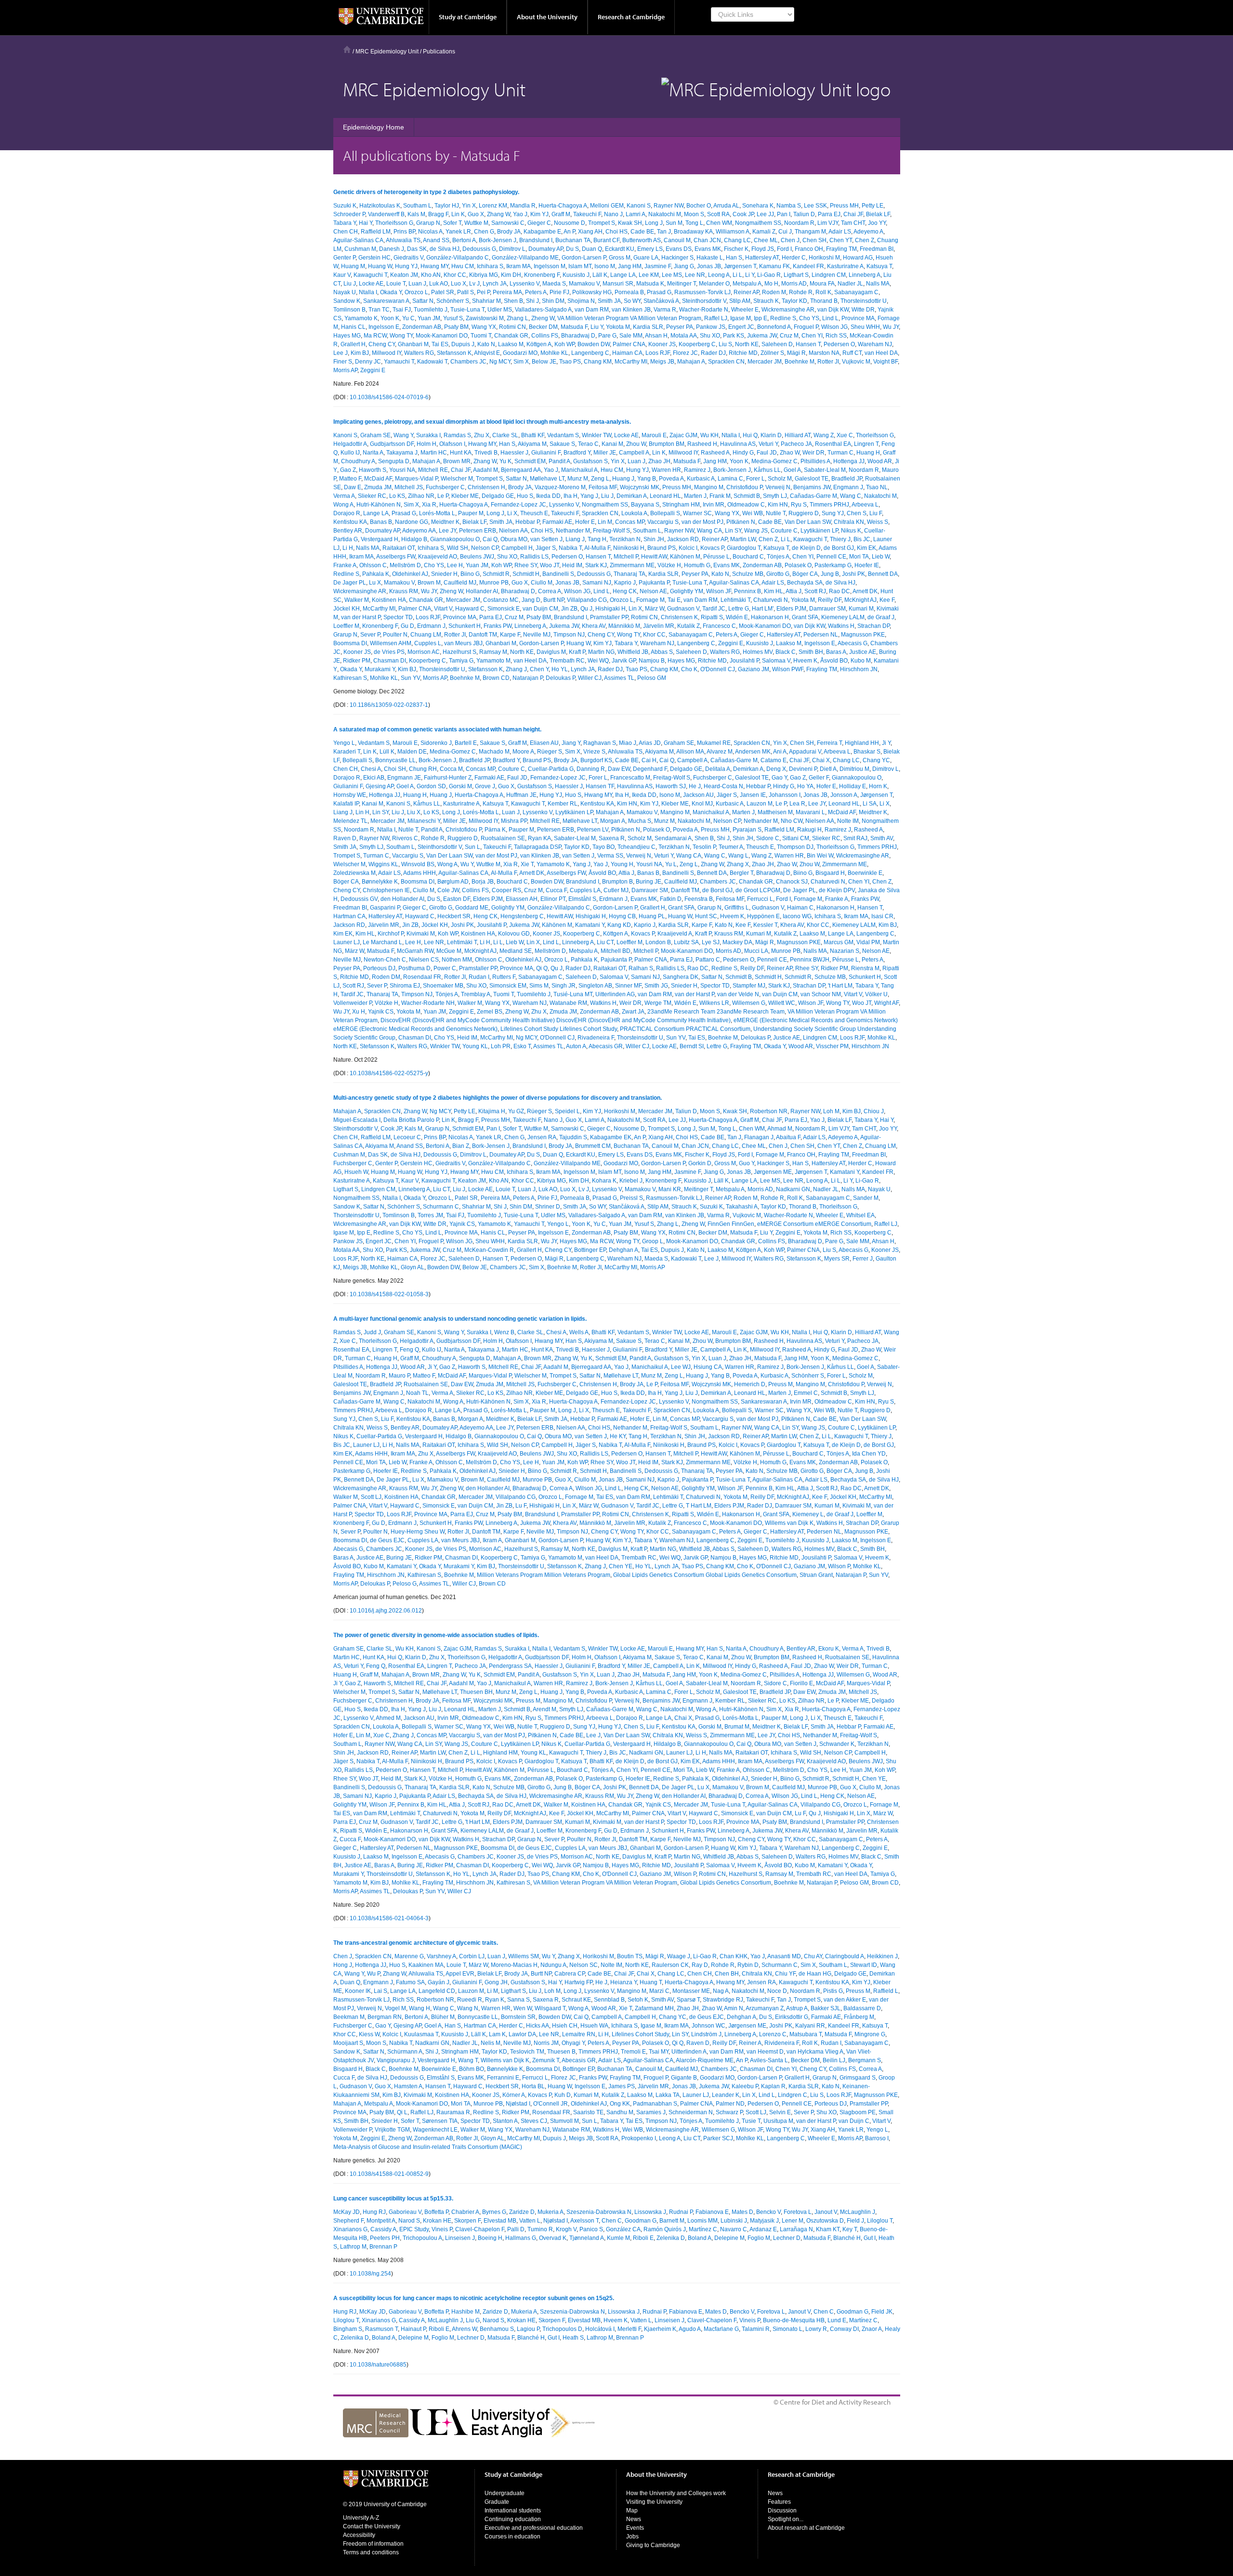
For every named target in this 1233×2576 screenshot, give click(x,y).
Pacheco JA (796, 444)
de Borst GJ (839, 548)
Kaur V (342, 275)
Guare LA (646, 258)
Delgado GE (498, 496)
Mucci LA (756, 951)
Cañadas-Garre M (813, 496)
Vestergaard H (380, 539)
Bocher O (699, 206)
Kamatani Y (590, 925)
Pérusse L (716, 557)
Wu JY (891, 327)
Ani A (780, 752)
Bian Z (461, 1146)
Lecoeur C (407, 1137)
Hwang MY (434, 266)
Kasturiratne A (845, 266)
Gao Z (348, 470)
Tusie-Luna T (467, 310)
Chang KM (598, 362)
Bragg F (438, 214)
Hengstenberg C (522, 916)
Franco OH (809, 249)
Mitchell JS (409, 487)
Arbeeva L (865, 505)
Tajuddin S (573, 1137)
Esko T (522, 1046)
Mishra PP (514, 821)
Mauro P (399, 1376)
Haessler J (514, 453)
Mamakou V (584, 284)
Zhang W (498, 214)
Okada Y (391, 292)
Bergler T (741, 873)
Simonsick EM (508, 986)
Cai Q (490, 539)
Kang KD (619, 925)
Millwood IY (387, 353)
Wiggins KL (383, 864)
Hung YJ (406, 266)
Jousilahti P (744, 661)
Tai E (674, 600)
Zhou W (636, 444)
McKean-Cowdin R (489, 1250)
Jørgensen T (740, 266)
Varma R (665, 310)
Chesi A (371, 769)
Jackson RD (683, 539)
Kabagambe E (542, 232)
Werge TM (658, 1003)
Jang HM (630, 266)
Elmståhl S (582, 899)
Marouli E (654, 435)
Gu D (407, 626)
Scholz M (780, 479)
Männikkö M (624, 626)
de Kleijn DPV (837, 890)
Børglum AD (453, 882)
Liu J (350, 284)
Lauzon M (760, 804)
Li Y (750, 275)
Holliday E (853, 786)
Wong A (343, 505)
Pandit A (559, 461)
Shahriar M (486, 301)
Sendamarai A (673, 838)
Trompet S (602, 223)
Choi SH (395, 769)
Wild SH (458, 548)
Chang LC (737, 240)
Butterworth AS (642, 240)
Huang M (353, 266)
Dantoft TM (483, 635)
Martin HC (434, 453)
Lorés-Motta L (437, 513)
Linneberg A (865, 275)
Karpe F (510, 635)
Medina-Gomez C (774, 461)
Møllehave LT (547, 479)
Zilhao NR (421, 496)
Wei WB (753, 513)
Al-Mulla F (597, 548)
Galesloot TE (812, 479)
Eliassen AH (522, 899)
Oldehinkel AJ (410, 574)
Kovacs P (712, 548)
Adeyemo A (868, 232)
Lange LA (623, 275)
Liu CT (605, 942)
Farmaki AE (557, 522)
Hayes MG (347, 336)
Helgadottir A (350, 444)
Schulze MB (748, 574)
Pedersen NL (821, 635)
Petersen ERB (478, 531)
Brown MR (457, 461)
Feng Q (409, 1350)
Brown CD (496, 678)
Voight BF (885, 362)
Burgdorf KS (596, 760)
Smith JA (609, 301)
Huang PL (652, 916)
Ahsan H (656, 336)
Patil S (466, 292)
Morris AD (794, 284)
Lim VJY (828, 223)
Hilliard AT (798, 435)
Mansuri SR (618, 284)
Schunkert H (465, 626)
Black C (786, 652)
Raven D (345, 838)
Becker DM (543, 327)
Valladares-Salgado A (543, 310)
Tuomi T (481, 336)
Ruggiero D (804, 513)
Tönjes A (778, 557)
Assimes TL (619, 678)
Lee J (341, 353)
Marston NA (824, 353)
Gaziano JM (754, 669)
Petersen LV (593, 830)
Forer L (755, 479)
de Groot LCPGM (758, 890)
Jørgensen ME (773, 1172)
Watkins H (841, 626)
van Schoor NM (821, 994)
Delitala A (718, 769)
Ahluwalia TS (403, 240)
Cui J (785, 232)
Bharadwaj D (578, 336)
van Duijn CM (540, 609)
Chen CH (346, 232)
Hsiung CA (708, 1367)
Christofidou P (744, 487)
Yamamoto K (361, 318)
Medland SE (516, 951)
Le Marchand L (382, 942)
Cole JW (448, 890)
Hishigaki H (610, 609)
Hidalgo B (414, 539)
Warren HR (666, 470)
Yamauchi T (399, 362)
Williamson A (733, 232)
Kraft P (577, 652)
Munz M (578, 479)
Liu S (725, 344)
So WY (632, 301)
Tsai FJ (402, 310)
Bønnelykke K (380, 882)
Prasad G (659, 292)
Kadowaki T (432, 362)
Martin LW (743, 539)
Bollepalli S (665, 513)
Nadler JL (850, 284)
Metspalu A (747, 284)
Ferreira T (829, 743)
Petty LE (872, 206)
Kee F (887, 600)
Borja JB (483, 882)
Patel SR (443, 292)
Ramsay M (493, 652)
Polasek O (798, 565)
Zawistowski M (485, 318)
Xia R (429, 505)
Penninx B (748, 591)
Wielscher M (457, 479)
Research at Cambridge (631, 17)
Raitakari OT (399, 548)
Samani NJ (597, 583)
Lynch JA (495, 284)
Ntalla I (368, 292)
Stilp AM (740, 301)
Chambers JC (468, 362)
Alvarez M (720, 752)
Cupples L (428, 643)
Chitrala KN (849, 522)
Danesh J (392, 249)
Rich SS (836, 336)
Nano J (613, 214)
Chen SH (814, 240)
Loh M (831, 1111)
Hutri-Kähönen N (379, 505)
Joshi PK (853, 574)
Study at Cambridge (468, 17)
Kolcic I (688, 548)
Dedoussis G (479, 249)
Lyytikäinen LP (819, 531)
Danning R (591, 769)
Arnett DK (865, 591)
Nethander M (573, 531)
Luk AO (439, 284)
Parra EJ (829, 214)
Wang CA (709, 531)
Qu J (586, 609)
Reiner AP (746, 292)
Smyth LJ (775, 496)
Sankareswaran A (386, 301)
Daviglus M (551, 652)
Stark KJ (596, 565)
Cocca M (451, 769)
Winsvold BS (418, 864)
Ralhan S (641, 968)
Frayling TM (841, 249)
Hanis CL (353, 327)
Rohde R (801, 292)
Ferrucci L (760, 899)
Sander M (866, 1198)
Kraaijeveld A (675, 934)
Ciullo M (542, 583)
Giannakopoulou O (455, 539)
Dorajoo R (347, 513)
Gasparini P (385, 908)
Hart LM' (763, 609)
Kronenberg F (542, 275)
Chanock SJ (792, 882)
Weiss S (878, 522)
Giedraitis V (408, 258)
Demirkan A (632, 496)
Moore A (523, 752)
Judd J (372, 1332)
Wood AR (880, 461)
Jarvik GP (624, 661)
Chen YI (812, 336)
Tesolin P (704, 847)
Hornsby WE (350, 795)
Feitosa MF (603, 487)
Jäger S (546, 548)
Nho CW (792, 821)
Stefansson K (454, 353)
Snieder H (444, 574)
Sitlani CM (796, 838)
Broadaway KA (693, 232)
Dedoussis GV (359, 899)
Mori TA (859, 557)
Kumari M (861, 609)
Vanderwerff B (386, 214)
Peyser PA (680, 327)
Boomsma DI (350, 643)
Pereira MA (507, 292)
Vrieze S (594, 752)
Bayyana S (645, 505)
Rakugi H (809, 830)
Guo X (476, 214)
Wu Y (467, 864)
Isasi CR (882, 916)
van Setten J (546, 539)
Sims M (539, 986)
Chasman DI (390, 661)
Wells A (579, 1332)
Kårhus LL (767, 470)
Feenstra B (699, 899)
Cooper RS (506, 890)
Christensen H (486, 487)
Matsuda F (574, 327)
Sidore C (768, 838)
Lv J (474, 284)
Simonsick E (504, 609)
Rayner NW (669, 206)
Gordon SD (431, 786)
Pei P (483, 292)
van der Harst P (361, 617)
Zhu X (482, 435)
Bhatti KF (533, 435)
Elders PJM (791, 609)
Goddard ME (472, 908)
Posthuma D (414, 968)
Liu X (414, 812)
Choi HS (616, 232)
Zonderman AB (422, 327)
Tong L (694, 223)
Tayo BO (603, 847)
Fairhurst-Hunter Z (448, 778)
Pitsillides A (815, 461)
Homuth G (697, 565)
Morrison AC (424, 652)
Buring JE (649, 882)
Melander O (714, 284)
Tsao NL (877, 487)
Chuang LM (426, 635)
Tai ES (440, 344)
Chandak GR (511, 336)
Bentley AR (348, 531)
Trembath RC (567, 661)
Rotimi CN (512, 327)
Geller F (819, 778)
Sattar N (423, 301)
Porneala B (629, 292)
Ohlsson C (373, 565)
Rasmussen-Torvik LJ (702, 292)
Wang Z (824, 435)
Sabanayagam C (856, 292)
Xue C (845, 435)
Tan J (664, 232)
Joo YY (877, 223)
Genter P (344, 258)
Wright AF (886, 1003)
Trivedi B (486, 453)
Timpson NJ (569, 635)
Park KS (734, 336)
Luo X (459, 284)
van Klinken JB (631, 310)
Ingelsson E (384, 327)
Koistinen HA (389, 600)
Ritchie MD (743, 353)
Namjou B (652, 661)
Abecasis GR (606, 1046)
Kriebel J (631, 1181)
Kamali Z (764, 232)
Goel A (792, 470)
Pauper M (471, 513)
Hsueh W (356, 1172)
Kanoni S (639, 206)
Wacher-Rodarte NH (428, 1003)
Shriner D (548, 1207)
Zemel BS (490, 1012)
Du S (572, 249)
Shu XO (710, 336)
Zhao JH (659, 461)
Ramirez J (697, 470)
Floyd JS (763, 249)
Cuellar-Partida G (551, 769)
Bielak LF (878, 214)
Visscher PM (832, 1046)
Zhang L (518, 318)
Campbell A (634, 453)
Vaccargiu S (663, 522)
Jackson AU (698, 795)
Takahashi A (742, 1207)
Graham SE (375, 435)
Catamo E (774, 760)
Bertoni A (464, 240)
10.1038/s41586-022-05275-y (389, 1073)
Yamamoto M (493, 661)
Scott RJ (815, 591)
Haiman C (800, 908)
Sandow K (347, 301)
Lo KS (397, 496)
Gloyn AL (413, 1267)
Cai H (649, 760)
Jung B (830, 574)
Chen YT (841, 240)
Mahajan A (691, 362)
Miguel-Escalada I (357, 1120)
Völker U (876, 994)
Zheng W (543, 318)
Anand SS (436, 240)
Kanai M (612, 444)
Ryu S (799, 505)
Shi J (532, 301)
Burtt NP (554, 600)
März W (655, 609)
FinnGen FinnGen (731, 1224)
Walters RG (419, 353)
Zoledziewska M (354, 873)
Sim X (521, 362)
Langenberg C (590, 353)
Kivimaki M (421, 934)
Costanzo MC (501, 600)
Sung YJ (833, 513)
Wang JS (756, 531)
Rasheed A (715, 453)
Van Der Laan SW (808, 522)
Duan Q (592, 249)
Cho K (689, 669)
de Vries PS (389, 652)
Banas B (381, 522)
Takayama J (402, 453)
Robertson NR (769, 1111)
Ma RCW (375, 336)
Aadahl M (485, 470)
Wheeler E (745, 310)
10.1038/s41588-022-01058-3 (389, 1294)
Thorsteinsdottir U (864, 301)
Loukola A (634, 513)
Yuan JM (429, 318)
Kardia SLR (648, 327)
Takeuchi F (587, 214)
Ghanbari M (413, 344)
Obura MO (514, 539)
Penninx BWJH (810, 960)
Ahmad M (780, 1129)
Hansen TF (600, 786)
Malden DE (412, 752)
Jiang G (684, 266)
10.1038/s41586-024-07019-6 (389, 397)
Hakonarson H (770, 617)
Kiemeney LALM (843, 617)
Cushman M (360, 249)
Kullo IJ (350, 453)
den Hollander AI (402, 899)
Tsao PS (570, 362)
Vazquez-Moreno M (560, 487)
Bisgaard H (830, 873)
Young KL (475, 1046)
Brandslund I (536, 240)
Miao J (628, 743)
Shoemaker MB (443, 986)
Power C (445, 968)
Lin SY (733, 531)
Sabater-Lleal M (825, 470)
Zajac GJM (683, 435)
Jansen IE (753, 795)
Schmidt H (526, 574)
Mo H (771, 284)
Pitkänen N (741, 522)
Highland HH (862, 743)
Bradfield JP (847, 479)
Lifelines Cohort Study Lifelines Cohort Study (559, 1029)
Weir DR (813, 453)
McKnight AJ (860, 600)
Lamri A (636, 214)
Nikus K (851, 531)
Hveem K (805, 661)
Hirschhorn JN (859, 669)
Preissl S (631, 1198)
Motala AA (684, 336)
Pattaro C (708, 960)
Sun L (472, 847)
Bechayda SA (805, 583)
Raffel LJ (716, 318)
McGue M (449, 951)
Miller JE (605, 453)
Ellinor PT (553, 899)
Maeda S (554, 284)
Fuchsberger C (445, 487)
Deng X (776, 769)
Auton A (576, 1046)
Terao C (588, 444)
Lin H (362, 812)
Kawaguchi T (370, 275)
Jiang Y (571, 743)
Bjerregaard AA (521, 470)
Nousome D (570, 223)
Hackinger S (677, 258)
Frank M (720, 496)
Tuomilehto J (431, 310)
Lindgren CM (829, 275)
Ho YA (805, 786)
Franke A (345, 565)
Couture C (784, 531)
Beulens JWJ (477, 557)
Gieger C (539, 223)
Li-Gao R (769, 275)
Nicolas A (430, 232)
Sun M (674, 223)
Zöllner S (772, 353)
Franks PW (498, 626)
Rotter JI (828, 362)
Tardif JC (714, 609)
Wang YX (484, 327)
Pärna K (495, 830)
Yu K (505, 461)
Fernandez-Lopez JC (518, 505)
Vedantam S (563, 435)
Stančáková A (661, 301)
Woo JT (550, 565)
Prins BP (404, 232)
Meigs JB (662, 362)
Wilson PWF (788, 669)
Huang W (380, 266)
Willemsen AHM (391, 643)
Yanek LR (458, 232)
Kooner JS (662, 344)
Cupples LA (585, 890)
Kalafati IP (346, 804)
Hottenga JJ (849, 461)
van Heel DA (881, 353)
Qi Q (542, 968)
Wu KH (709, 435)
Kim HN (778, 505)
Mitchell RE (433, 470)
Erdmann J (431, 626)
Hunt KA (461, 453)
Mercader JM (765, 362)
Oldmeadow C (746, 505)
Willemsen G (749, 1003)
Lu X (375, 583)
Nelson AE (653, 591)
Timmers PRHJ (829, 505)
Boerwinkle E (865, 873)
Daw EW (619, 769)
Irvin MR (714, 505)
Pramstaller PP (609, 617)
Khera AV (594, 626)
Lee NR (695, 275)
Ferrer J (863, 1259)
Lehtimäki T (735, 600)
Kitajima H (492, 1111)
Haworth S (373, 470)
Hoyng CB (622, 916)
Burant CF (606, 240)
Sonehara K (758, 206)
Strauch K (766, 301)
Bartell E (466, 743)
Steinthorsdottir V (704, 301)
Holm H (426, 444)
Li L (737, 275)
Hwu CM (463, 266)
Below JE (544, 362)
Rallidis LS (534, 557)
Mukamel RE (714, 743)
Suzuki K (345, 206)
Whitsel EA (860, 1215)
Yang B (647, 479)
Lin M (605, 522)
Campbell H (517, 548)
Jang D (531, 600)
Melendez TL (350, 821)
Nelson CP (485, 548)
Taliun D (804, 214)
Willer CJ (590, 678)
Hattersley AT (762, 258)
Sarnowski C (508, 223)
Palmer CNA (629, 344)
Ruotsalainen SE (503, 838)
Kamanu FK (774, 266)
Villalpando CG (587, 600)
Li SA (870, 804)
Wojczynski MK (640, 487)
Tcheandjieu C (636, 847)
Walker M (357, 600)
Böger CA (805, 574)
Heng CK (625, 591)
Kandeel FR (808, 266)
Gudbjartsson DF (392, 444)
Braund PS (662, 548)
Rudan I (479, 977)
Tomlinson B (349, 310)
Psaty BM (456, 327)
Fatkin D (671, 899)
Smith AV (882, 838)
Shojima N (581, 301)
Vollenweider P (353, 1003)
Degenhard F (650, 769)
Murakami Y (380, 669)
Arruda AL (726, 206)
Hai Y (366, 223)
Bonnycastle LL (395, 760)
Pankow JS (711, 327)
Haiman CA (627, 353)
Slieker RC (372, 496)
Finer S (343, 362)
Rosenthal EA (833, 444)
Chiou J (874, 1111)
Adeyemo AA (419, 531)
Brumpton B (617, 882)
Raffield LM (376, 232)
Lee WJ (681, 1367)
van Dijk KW (833, 310)
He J (695, 786)
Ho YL (560, 669)
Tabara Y (345, 223)
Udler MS (500, 310)
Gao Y (779, 778)
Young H (622, 864)
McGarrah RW (415, 951)
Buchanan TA (573, 240)
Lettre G (739, 609)
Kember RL (563, 804)
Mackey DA (737, 942)
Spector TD (398, 617)
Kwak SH (630, 223)
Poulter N (395, 635)
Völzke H (669, 565)
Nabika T (570, 548)
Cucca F (556, 890)
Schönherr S (453, 301)
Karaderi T (347, 752)
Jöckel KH (347, 609)
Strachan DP (873, 626)
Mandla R (523, 206)
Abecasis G (853, 643)
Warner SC (697, 513)
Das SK (417, 249)
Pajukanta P (654, 583)
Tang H (597, 539)
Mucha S (640, 821)
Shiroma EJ (405, 986)
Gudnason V (683, 609)
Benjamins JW (812, 487)
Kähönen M (685, 557)
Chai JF (853, 214)
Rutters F (504, 977)
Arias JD (650, 743)
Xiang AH (590, 232)
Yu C (408, 318)
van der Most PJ (702, 522)
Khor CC (455, 275)
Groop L (653, 1241)
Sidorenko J (436, 743)
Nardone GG (412, 522)
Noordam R (799, 223)
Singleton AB (595, 986)
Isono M (605, 266)
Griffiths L (737, 908)
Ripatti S (712, 617)
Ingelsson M (550, 266)
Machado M (494, 752)
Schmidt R (496, 574)
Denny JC (368, 362)
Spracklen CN (726, 362)
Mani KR (670, 1189)
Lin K (458, 214)
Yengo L (344, 743)
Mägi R (796, 353)
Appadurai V (805, 752)
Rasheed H (702, 444)
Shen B (513, 301)
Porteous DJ (379, 968)
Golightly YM (687, 591)
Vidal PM (868, 942)
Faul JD (767, 453)
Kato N (486, 344)
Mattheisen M (775, 812)
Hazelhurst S (459, 652)
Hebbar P (527, 522)
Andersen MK (753, 752)
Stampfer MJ (749, 986)
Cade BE (642, 232)
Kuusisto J (576, 275)
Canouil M (677, 240)
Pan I (784, 214)
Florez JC (685, 353)
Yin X (469, 206)
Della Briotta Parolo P (411, 1120)
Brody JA (509, 232)
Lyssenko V (525, 284)
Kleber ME (465, 496)
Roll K (823, 292)
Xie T (527, 864)
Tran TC (379, 310)
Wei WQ (598, 661)
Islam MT (580, 266)
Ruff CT (852, 353)
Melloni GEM (607, 206)
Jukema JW (762, 336)
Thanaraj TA (630, 574)
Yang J (589, 496)
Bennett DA (883, 574)
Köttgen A (539, 344)
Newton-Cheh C (385, 960)
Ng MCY (500, 362)
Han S (734, 258)
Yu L (671, 864)
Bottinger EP (590, 1250)
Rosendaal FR (422, 977)
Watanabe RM (568, 1003)
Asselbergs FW (396, 557)
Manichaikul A (579, 470)
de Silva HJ (445, 249)
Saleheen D (777, 344)
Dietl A (828, 769)
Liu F (876, 513)
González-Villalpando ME (525, 258)
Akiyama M (532, 444)
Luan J (417, 284)
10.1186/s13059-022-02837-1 (389, 705)
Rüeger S (550, 752)
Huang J (623, 479)
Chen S (857, 513)
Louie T (396, 284)
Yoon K (390, 318)
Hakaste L (710, 258)
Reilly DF (830, 600)
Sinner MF (628, 986)
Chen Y (539, 669)
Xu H (359, 1012)
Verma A (344, 496)
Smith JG (656, 986)
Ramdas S (457, 435)
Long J (654, 223)
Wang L (738, 856)
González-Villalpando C (458, 258)
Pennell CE (831, 557)
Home (347, 49)
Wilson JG (834, 327)
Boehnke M (800, 362)
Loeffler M (346, 626)
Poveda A (671, 479)
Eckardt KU (620, 249)
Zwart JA (633, 1012)
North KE (747, 344)
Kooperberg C (697, 344)
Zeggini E (373, 370)
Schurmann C (441, 1207)
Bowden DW (594, 344)
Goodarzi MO (520, 353)
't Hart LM (840, 986)
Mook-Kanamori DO (442, 336)
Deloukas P (560, 678)
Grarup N (428, 223)
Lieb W (881, 557)
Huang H (868, 453)
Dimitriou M (854, 769)
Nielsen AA (513, 531)
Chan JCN (707, 240)
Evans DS (679, 249)
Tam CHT (853, 223)
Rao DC (839, 591)
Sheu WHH (865, 327)
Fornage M (650, 600)
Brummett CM (593, 1146)
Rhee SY (526, 565)
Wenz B (504, 1332)
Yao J (520, 214)
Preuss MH (844, 206)
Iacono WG (797, 916)
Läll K (600, 275)
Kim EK (866, 548)
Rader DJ (713, 353)
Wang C (851, 496)
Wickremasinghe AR (788, 310)
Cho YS (809, 318)
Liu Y (597, 327)
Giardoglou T (744, 548)
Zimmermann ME (632, 565)
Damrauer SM (827, 609)
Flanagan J (759, 1137)
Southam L (417, 206)
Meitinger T (682, 284)
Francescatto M (630, 778)
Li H (348, 548)
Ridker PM (357, 661)
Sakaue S (562, 444)
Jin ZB (569, 609)
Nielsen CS (424, 960)
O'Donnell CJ (718, 669)
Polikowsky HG (592, 292)
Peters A (536, 292)
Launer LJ (347, 942)
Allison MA (690, 752)
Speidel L (567, 1111)
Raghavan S (600, 743)
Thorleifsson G (394, 223)
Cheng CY (382, 344)
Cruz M (789, 336)
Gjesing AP (380, 786)
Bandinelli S (558, 574)
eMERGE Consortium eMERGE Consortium (814, 1224)
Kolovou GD (514, 934)
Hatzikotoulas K (380, 206)
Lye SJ (711, 942)
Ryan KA (539, 838)
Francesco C (719, 626)
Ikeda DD (548, 496)
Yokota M (618, 327)
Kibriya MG (484, 275)
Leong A (719, 275)
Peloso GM (652, 678)
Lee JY (447, 531)
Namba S (789, 206)
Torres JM (430, 1215)
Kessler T (765, 925)
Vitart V (443, 609)
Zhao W (790, 453)
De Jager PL (350, 583)
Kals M (416, 214)
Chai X (821, 760)
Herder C (794, 258)
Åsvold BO (834, 661)
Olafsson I (452, 444)
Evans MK (708, 249)
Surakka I (428, 435)
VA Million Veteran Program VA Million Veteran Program (629, 318)
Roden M (774, 292)
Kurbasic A (701, 479)
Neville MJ (537, 635)
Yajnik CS (381, 1012)
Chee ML (766, 240)
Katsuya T (879, 266)
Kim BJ (360, 353)
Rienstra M (865, 968)
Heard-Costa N (723, 786)
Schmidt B (747, 496)
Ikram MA (518, 266)
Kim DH (511, 275)
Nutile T (776, 513)
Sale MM (631, 336)
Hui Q (750, 435)
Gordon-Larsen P (584, 258)
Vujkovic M (856, 362)
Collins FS (545, 336)
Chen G (484, 232)
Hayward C (470, 609)
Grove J (485, 786)
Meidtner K (445, 522)
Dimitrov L (512, 249)
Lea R (797, 804)
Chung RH (423, 769)
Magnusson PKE (863, 635)
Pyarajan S (747, 830)
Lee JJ (765, 214)
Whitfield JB (633, 652)
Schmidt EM (530, 461)
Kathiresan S (350, 678)
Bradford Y (577, 453)
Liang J (575, 539)
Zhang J (516, 669)
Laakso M (511, 344)
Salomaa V (776, 661)
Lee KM (649, 275)
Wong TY (401, 336)
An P (569, 232)
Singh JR (564, 986)
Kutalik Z (689, 626)
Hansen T (808, 344)
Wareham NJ (875, 344)
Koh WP (564, 344)
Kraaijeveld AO (438, 557)
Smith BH (811, 652)
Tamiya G (461, 661)
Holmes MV (758, 652)
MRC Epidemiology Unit (387, 52)
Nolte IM (848, 821)
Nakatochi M (665, 214)
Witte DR (863, 310)
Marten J (695, 496)
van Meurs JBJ (463, 643)
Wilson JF (719, 591)
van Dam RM (592, 310)
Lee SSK (815, 206)
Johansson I (785, 795)
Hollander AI (482, 591)
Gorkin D (700, 1163)
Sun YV (410, 678)
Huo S (525, 496)
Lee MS (672, 275)
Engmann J (848, 487)
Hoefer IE (867, 565)
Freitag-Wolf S (611, 531)
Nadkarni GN (793, 1189)
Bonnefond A (774, 327)
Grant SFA (805, 617)
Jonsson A (844, 795)
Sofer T (452, 223)
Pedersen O (839, 344)
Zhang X (738, 864)
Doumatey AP (546, 249)
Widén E (737, 617)
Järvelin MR (659, 626)
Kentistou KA (350, 522)
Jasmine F (658, 266)
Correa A (550, 591)
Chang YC (876, 760)
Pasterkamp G (833, 565)
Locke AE (371, 284)
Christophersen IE (386, 890)
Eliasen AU (544, 743)
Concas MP (630, 522)
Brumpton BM (667, 444)
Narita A (373, 453)
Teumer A (731, 847)
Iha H (571, 496)
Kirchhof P (391, 934)
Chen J (790, 240)
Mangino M (709, 487)
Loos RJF (658, 353)
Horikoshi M (824, 258)
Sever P (370, 635)
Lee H (455, 565)
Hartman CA (349, 916)
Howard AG (858, 258)
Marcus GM (839, 942)
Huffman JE (521, 795)
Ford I (784, 249)
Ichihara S (490, 266)
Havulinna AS (738, 444)
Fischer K (736, 249)
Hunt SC (706, 916)
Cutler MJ (616, 890)
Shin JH (654, 539)
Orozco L (416, 292)
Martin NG (601, 652)
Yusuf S (453, 318)
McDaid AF (378, 479)
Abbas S (662, 652)
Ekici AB (374, 778)
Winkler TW (597, 435)
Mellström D (405, 565)
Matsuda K (650, 284)
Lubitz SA (686, 942)
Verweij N (778, 487)
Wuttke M (476, 223)
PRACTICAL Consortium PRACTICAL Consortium (685, 1029)
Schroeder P (349, 214)
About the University (547, 17)
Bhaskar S (867, 752)
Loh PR (501, 1046)
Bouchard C (748, 557)
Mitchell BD (616, 951)
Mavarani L (810, 812)
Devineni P (803, 769)
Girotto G (778, 574)
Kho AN (431, 275)
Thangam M (810, 232)
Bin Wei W (820, 856)
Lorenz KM (493, 206)
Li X (512, 513)
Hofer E (585, 522)
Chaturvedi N (771, 600)
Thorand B (824, 301)
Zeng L (600, 479)
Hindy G (743, 453)
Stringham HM (681, 505)
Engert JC (741, 327)
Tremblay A (476, 994)
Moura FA (822, 284)
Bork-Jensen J (498, 240)
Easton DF (457, 899)
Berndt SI (692, 1046)
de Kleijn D (806, 548)
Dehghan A (623, 1250)
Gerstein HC (374, 258)
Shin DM (553, 301)
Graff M (561, 214)
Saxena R (612, 838)
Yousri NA (402, 470)
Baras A (836, 652)
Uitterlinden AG (615, 994)
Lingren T (866, 444)
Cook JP (743, 214)
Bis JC (862, 539)
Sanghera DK (681, 977)
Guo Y (747, 1163)
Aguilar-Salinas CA (358, 240)
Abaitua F (788, 1137)
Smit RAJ (855, 838)
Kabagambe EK (611, 1137)
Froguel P (806, 327)
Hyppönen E (763, 916)
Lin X (635, 609)
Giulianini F (546, 453)
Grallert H (353, 344)
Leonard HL (665, 496)
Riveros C (405, 838)
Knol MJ (702, 804)
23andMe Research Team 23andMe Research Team (716, 1012)
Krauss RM (404, 591)
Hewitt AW (654, 557)
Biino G (470, 574)
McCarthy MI (631, 362)
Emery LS (650, 249)
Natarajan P (528, 678)
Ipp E (761, 318)
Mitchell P (626, 557)
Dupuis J (463, 344)
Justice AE (863, 652)
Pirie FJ (559, 292)
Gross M (620, 258)
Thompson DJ (795, 847)
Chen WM (719, 223)
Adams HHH (420, 873)
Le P (443, 496)
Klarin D (771, 435)
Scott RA (718, 214)
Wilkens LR (714, 1003)
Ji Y (886, 743)
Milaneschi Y (424, 821)
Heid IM (572, 565)
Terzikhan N (625, 539)
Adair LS (840, 232)
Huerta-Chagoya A (563, 206)
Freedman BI (877, 249)
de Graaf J (881, 617)
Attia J (794, 591)
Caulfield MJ (460, 583)
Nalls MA (878, 284)
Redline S (783, 318)
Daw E (353, 487)
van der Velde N (738, 994)
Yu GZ (516, 1111)
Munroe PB (494, 583)
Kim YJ (539, 214)
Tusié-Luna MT (573, 994)
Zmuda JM (378, 487)
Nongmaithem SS (758, 223)
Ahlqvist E (487, 353)
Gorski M (460, 786)
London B (658, 942)
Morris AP (345, 370)
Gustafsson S (590, 461)
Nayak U (345, 292)
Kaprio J (625, 583)
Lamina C (730, 479)
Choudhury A (358, 461)
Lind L (830, 318)
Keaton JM (404, 275)
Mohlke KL (554, 353)
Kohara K (604, 1181)
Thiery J (840, 539)
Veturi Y (768, 444)
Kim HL (774, 591)
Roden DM (386, 977)
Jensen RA (542, 1137)
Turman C (840, 453)
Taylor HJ (447, 206)
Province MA (858, 318)
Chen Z (865, 240)
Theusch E (534, 513)
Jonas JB (709, 266)
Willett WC (782, 1003)
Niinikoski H (629, 548)
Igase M (741, 318)
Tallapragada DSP (538, 847)
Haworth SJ (671, 786)
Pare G (607, 336)
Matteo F (350, 479)
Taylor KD (794, 301)
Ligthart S (796, 275)
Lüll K (387, 752)
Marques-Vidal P (416, 479)
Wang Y (403, 435)
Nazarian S (845, 951)
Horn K (878, 786)
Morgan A (613, 821)
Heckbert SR (454, 916)
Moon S (694, 214)
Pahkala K (376, 574)
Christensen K (679, 617)
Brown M (429, 583)
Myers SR (837, 1259)
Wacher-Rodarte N (704, 310)
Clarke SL (505, 435)
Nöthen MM (457, 960)
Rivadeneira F (596, 1038)
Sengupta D (394, 461)
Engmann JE (404, 778)
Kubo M (861, 661)
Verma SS (610, 856)
